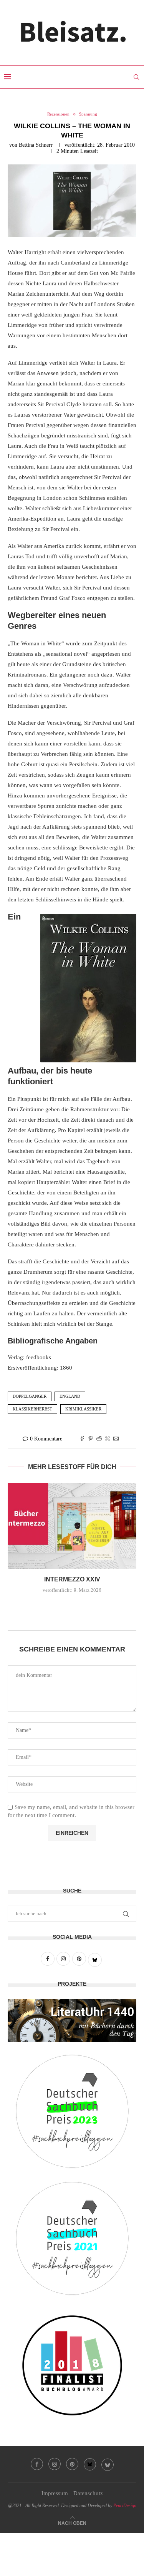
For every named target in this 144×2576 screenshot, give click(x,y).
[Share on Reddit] (99, 1439)
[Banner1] (72, 2020)
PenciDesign (125, 2506)
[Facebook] (37, 2464)
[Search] (136, 77)
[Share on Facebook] (82, 1439)
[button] (72, 1607)
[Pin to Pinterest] (91, 1439)
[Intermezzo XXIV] (72, 1526)
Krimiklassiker (83, 1409)
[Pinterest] (72, 2464)
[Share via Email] (116, 1439)
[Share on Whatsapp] (108, 1439)
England (70, 1396)
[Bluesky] (90, 2464)
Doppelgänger (30, 1396)
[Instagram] (55, 2464)
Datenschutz (88, 2493)
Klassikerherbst (32, 1409)
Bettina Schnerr (36, 145)
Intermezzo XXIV (72, 1579)
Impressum (55, 2493)
